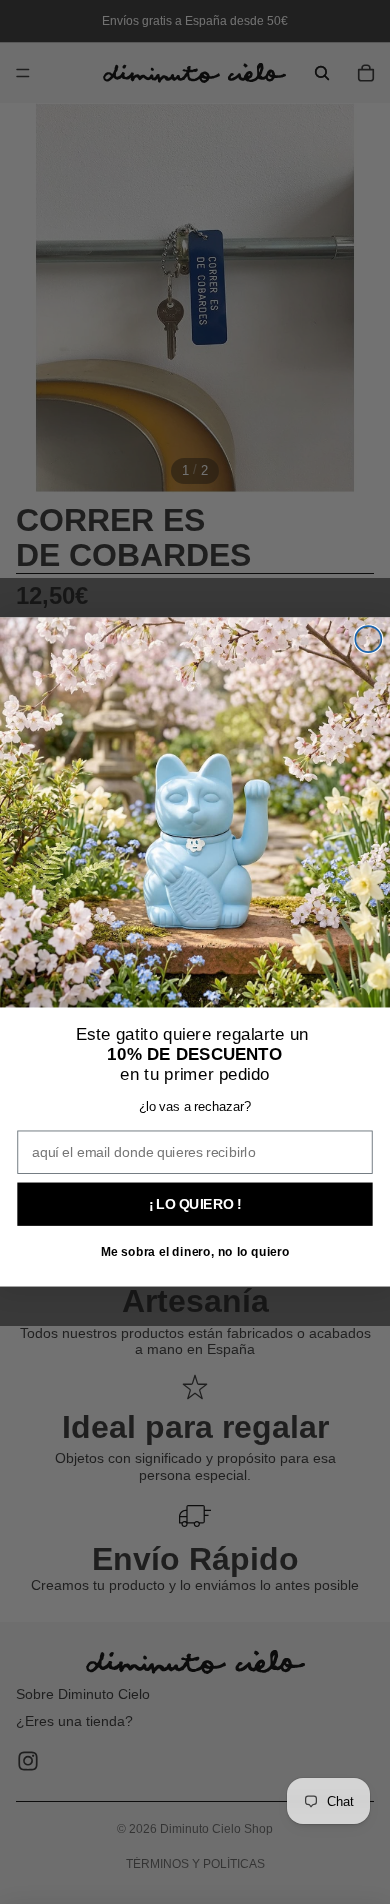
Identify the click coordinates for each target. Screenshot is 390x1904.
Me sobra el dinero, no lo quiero (195, 1252)
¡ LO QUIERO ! (195, 1203)
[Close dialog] (368, 639)
